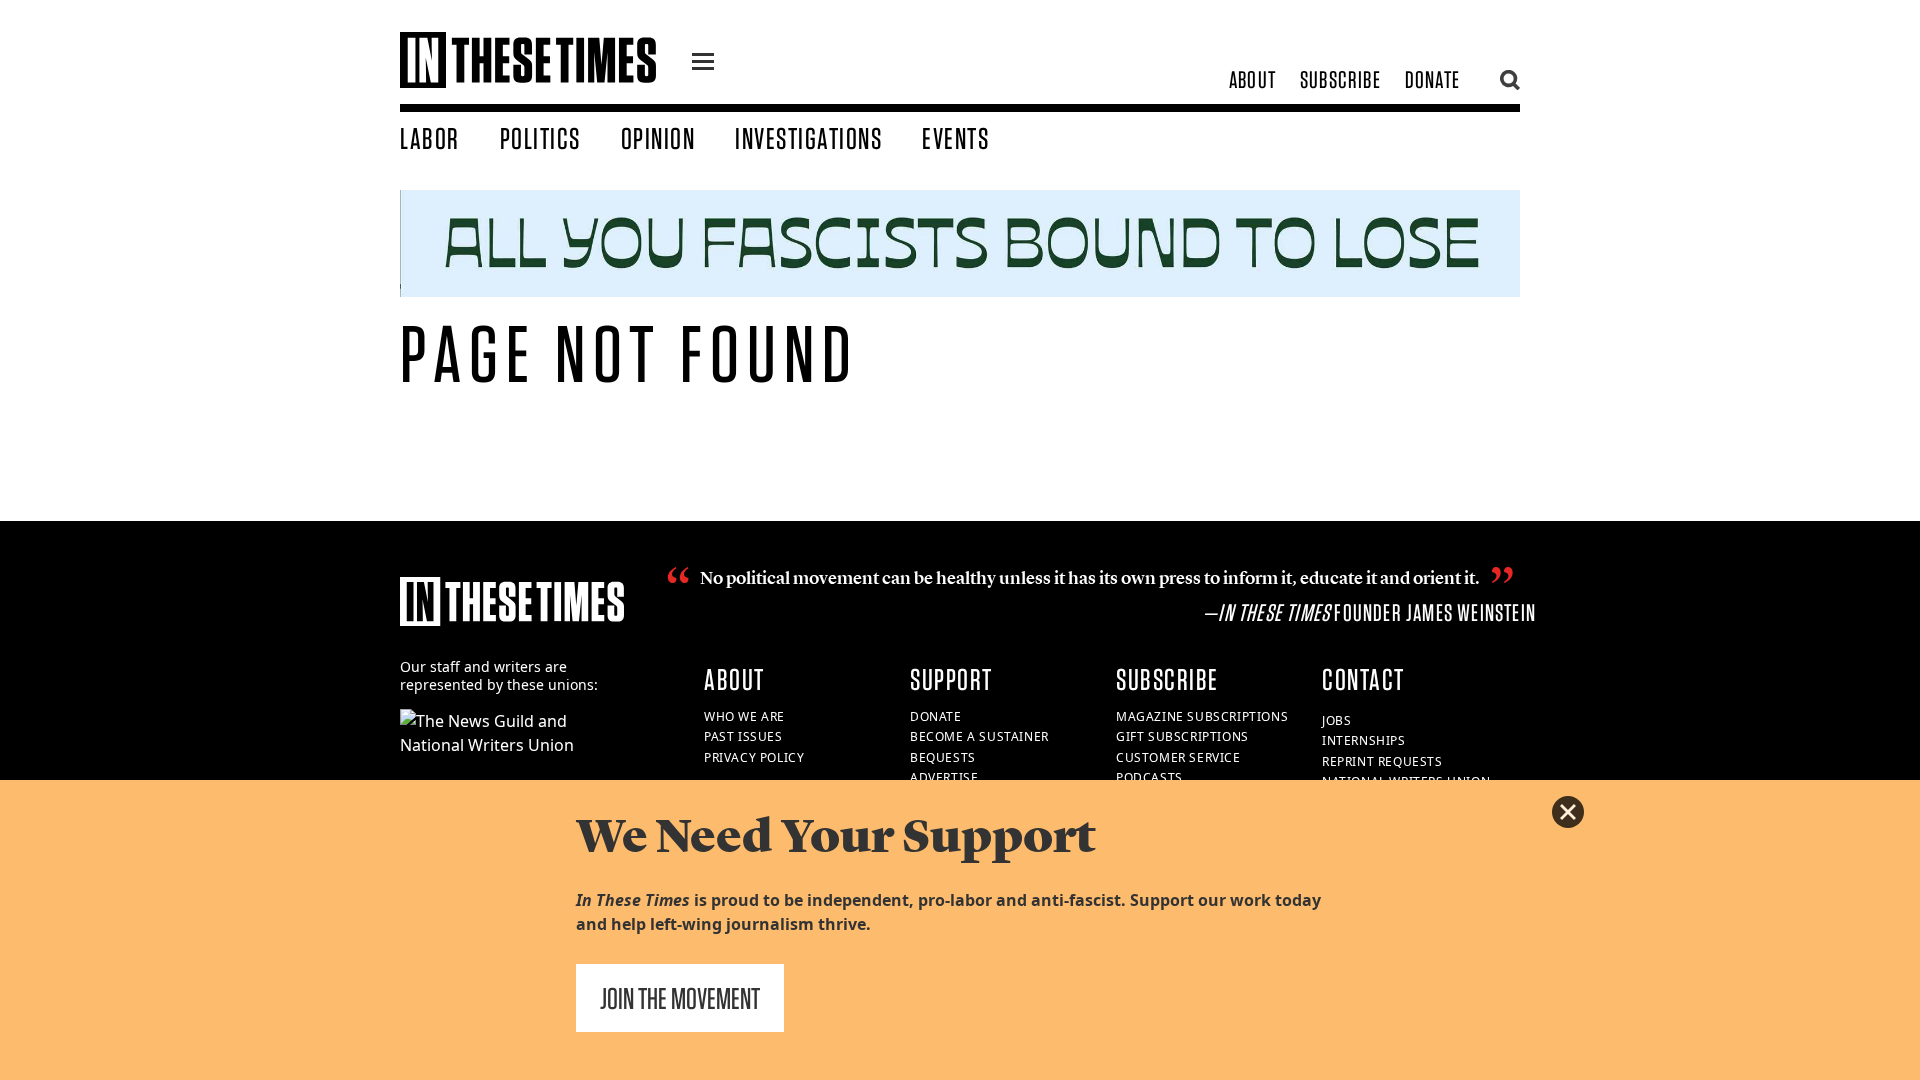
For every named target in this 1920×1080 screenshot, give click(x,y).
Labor (430, 138)
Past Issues (743, 736)
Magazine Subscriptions (1202, 716)
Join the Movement (680, 998)
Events (955, 138)
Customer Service (1178, 757)
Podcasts (1149, 777)
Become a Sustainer (979, 736)
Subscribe (1340, 79)
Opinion (658, 138)
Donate (1432, 79)
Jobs (1336, 720)
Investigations (808, 138)
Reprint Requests (1382, 761)
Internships (1364, 740)
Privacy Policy (754, 757)
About (1252, 79)
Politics (540, 138)
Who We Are (744, 716)
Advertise (944, 777)
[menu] (703, 64)
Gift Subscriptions (1182, 736)
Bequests (943, 757)
